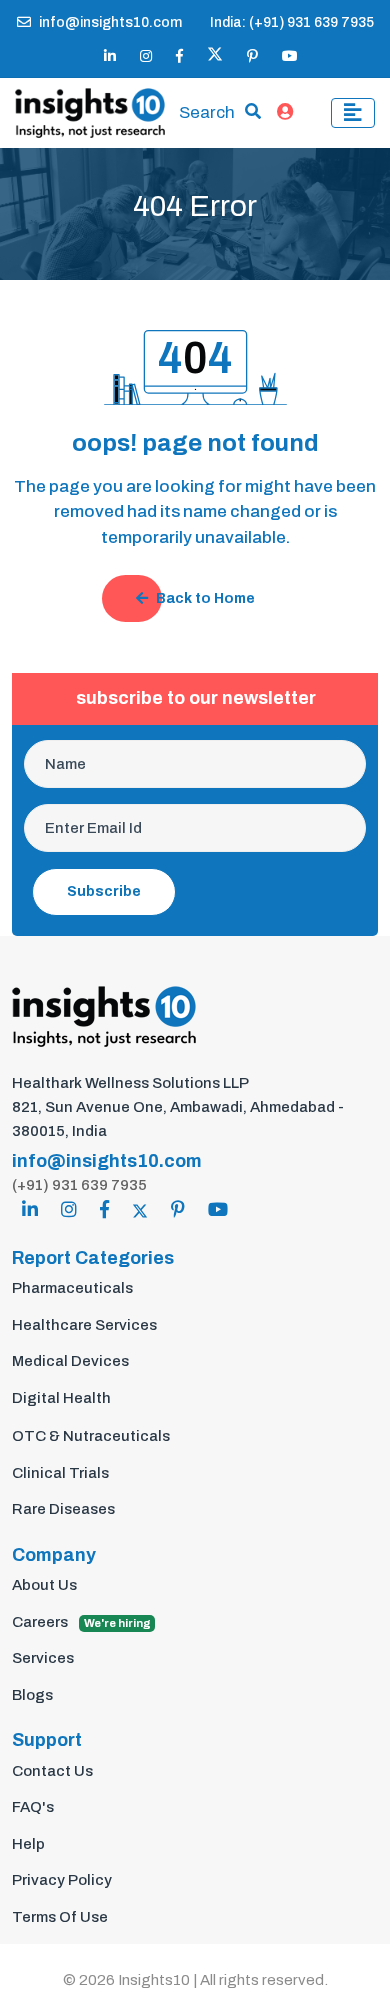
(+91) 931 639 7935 (79, 1185)
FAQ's (33, 1807)
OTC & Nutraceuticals (91, 1436)
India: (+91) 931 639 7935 (292, 22)
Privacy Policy (62, 1880)
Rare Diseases (63, 1509)
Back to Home (205, 598)
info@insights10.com (110, 22)
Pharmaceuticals (72, 1288)
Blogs (32, 1695)
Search (207, 112)
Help (28, 1844)
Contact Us (52, 1771)
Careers (81, 1622)
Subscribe (104, 891)
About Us (44, 1585)
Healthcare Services (84, 1325)
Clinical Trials (60, 1473)
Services (43, 1658)
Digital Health (61, 1398)
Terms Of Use (60, 1917)
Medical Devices (70, 1361)
